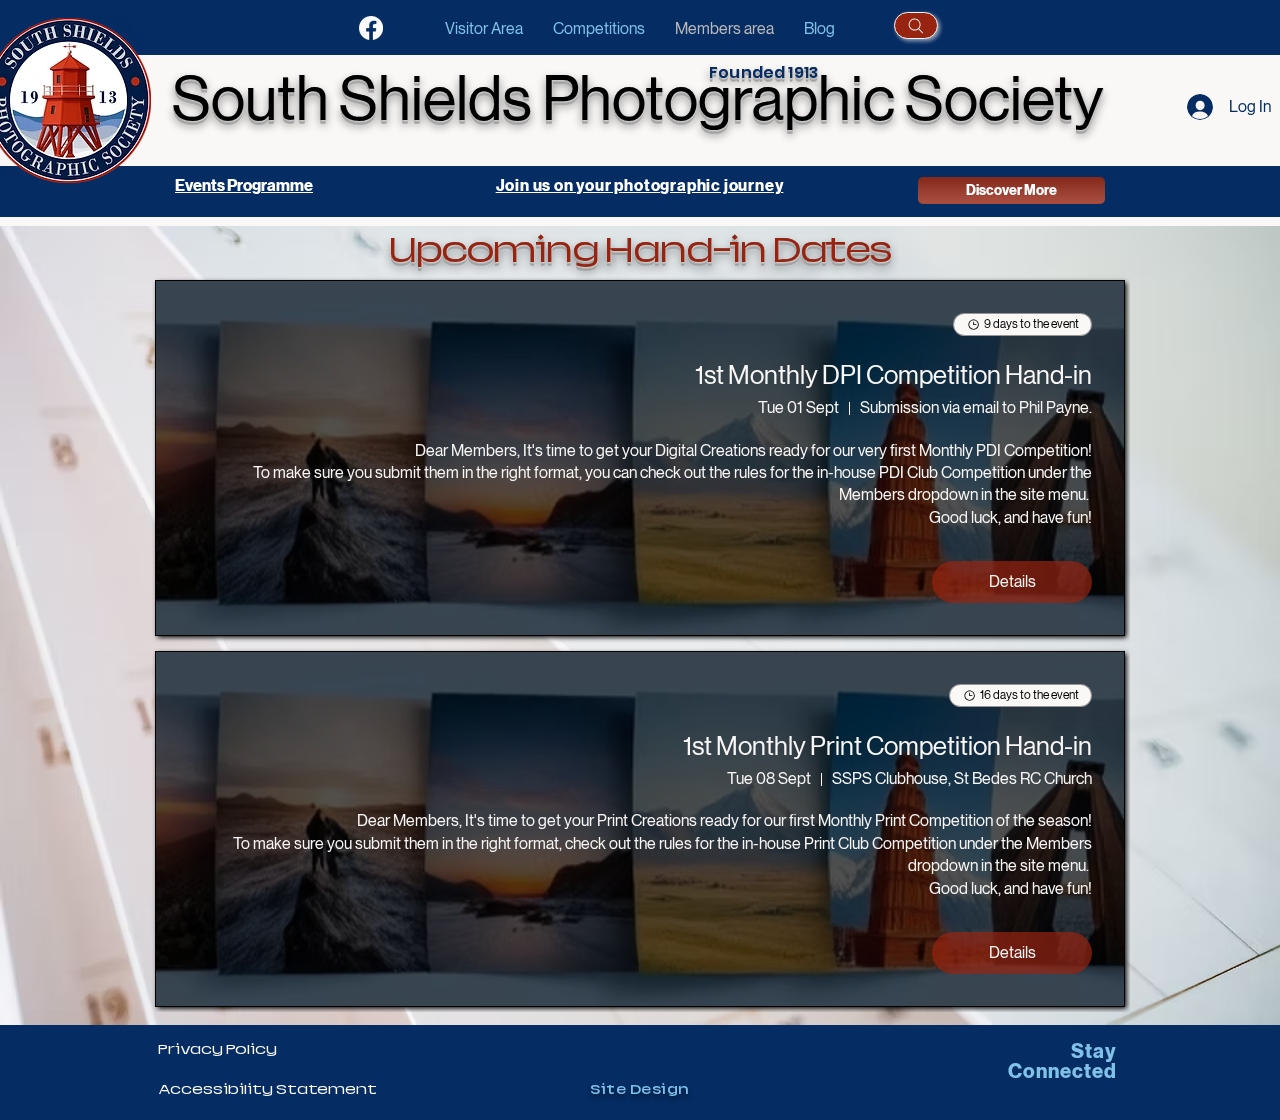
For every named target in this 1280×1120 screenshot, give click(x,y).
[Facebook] (371, 28)
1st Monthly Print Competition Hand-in (887, 746)
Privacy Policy (217, 1049)
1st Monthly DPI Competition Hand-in (893, 375)
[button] (599, 28)
